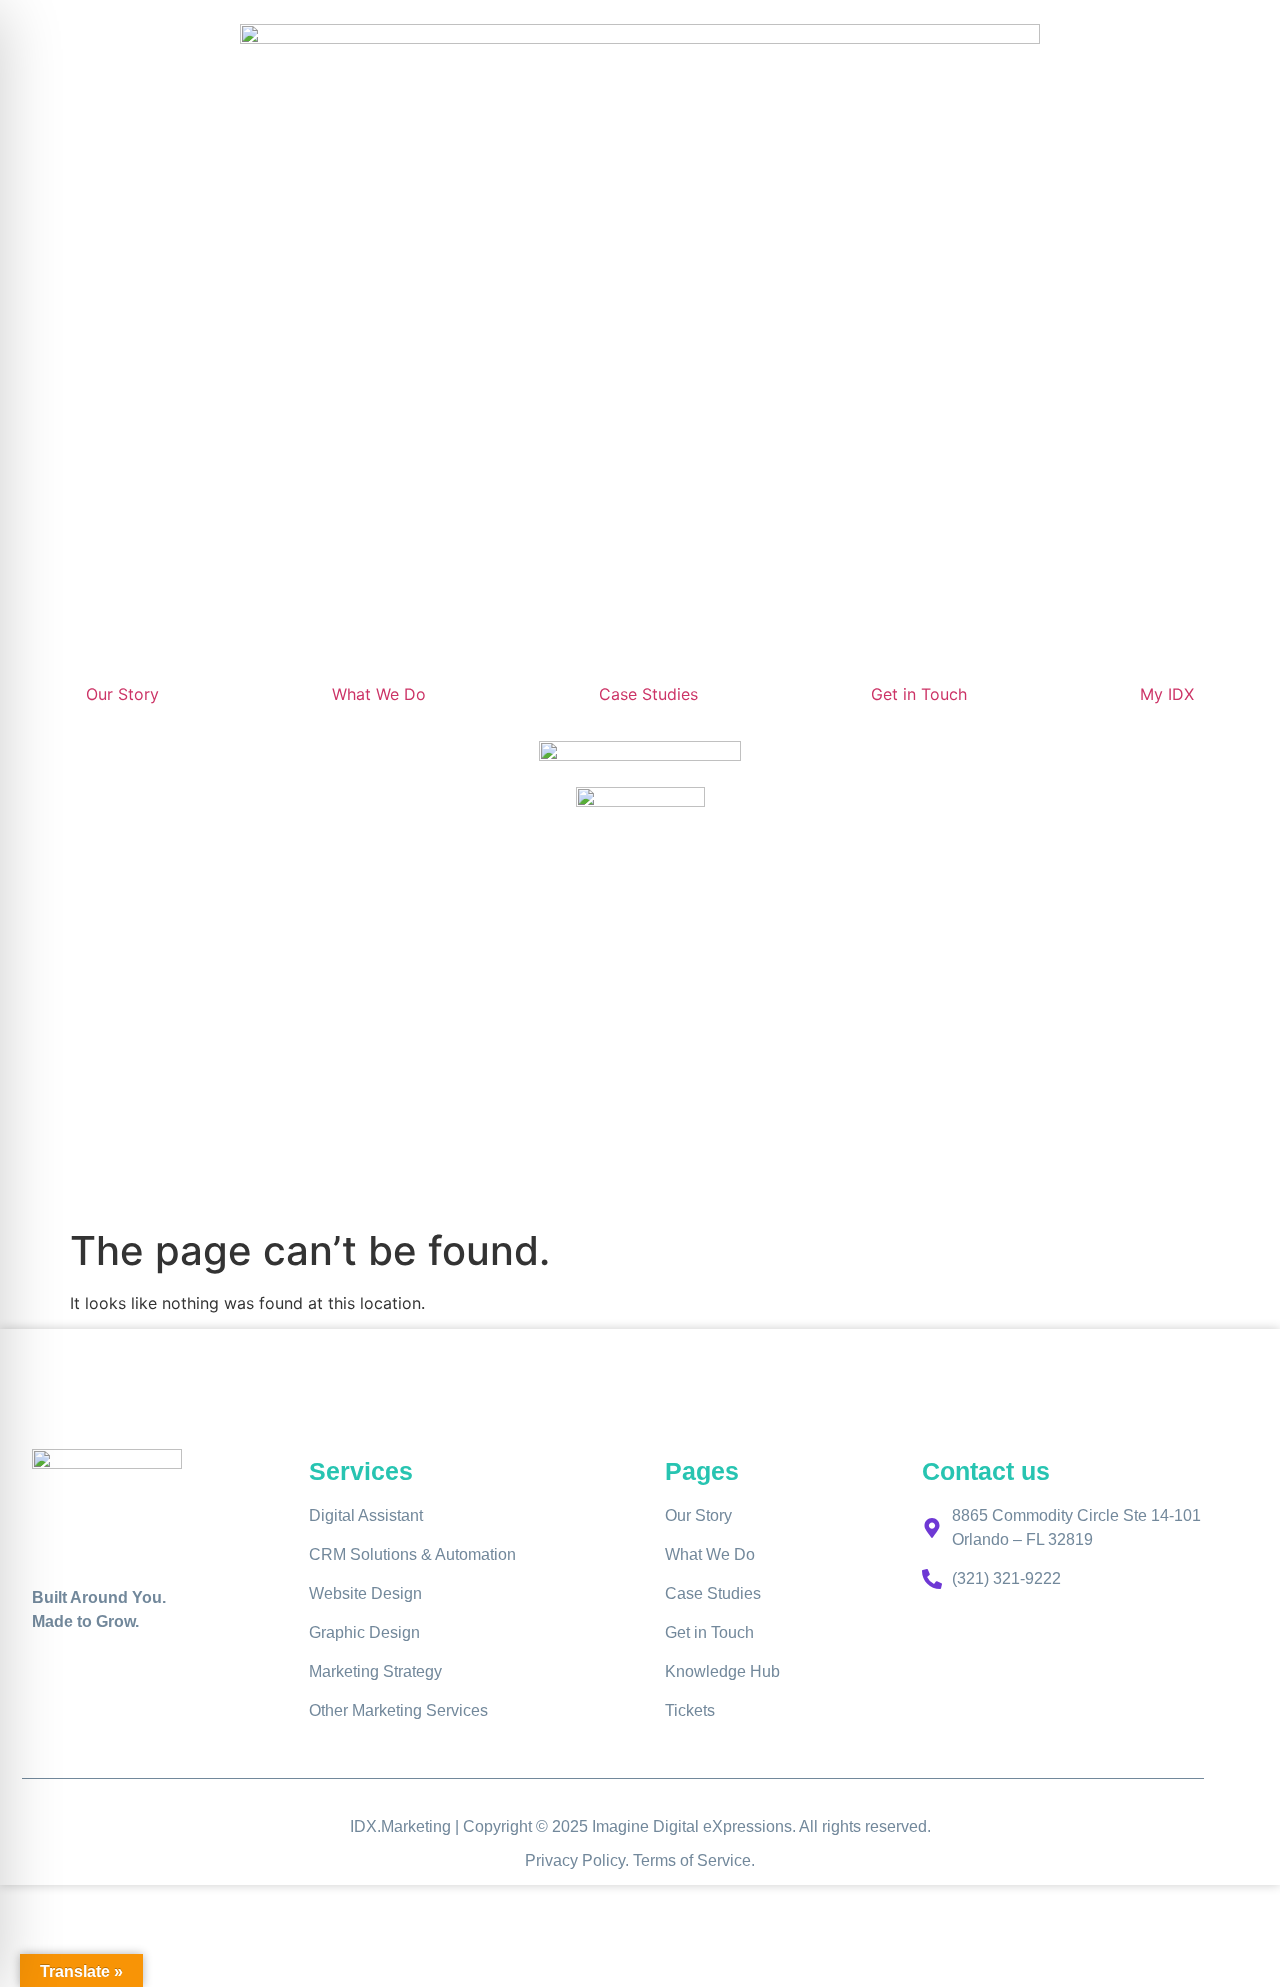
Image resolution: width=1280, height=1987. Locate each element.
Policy (603, 1860)
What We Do (379, 694)
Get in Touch (919, 694)
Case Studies (648, 694)
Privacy (553, 1860)
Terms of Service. (694, 1860)
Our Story (122, 694)
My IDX (1167, 694)
